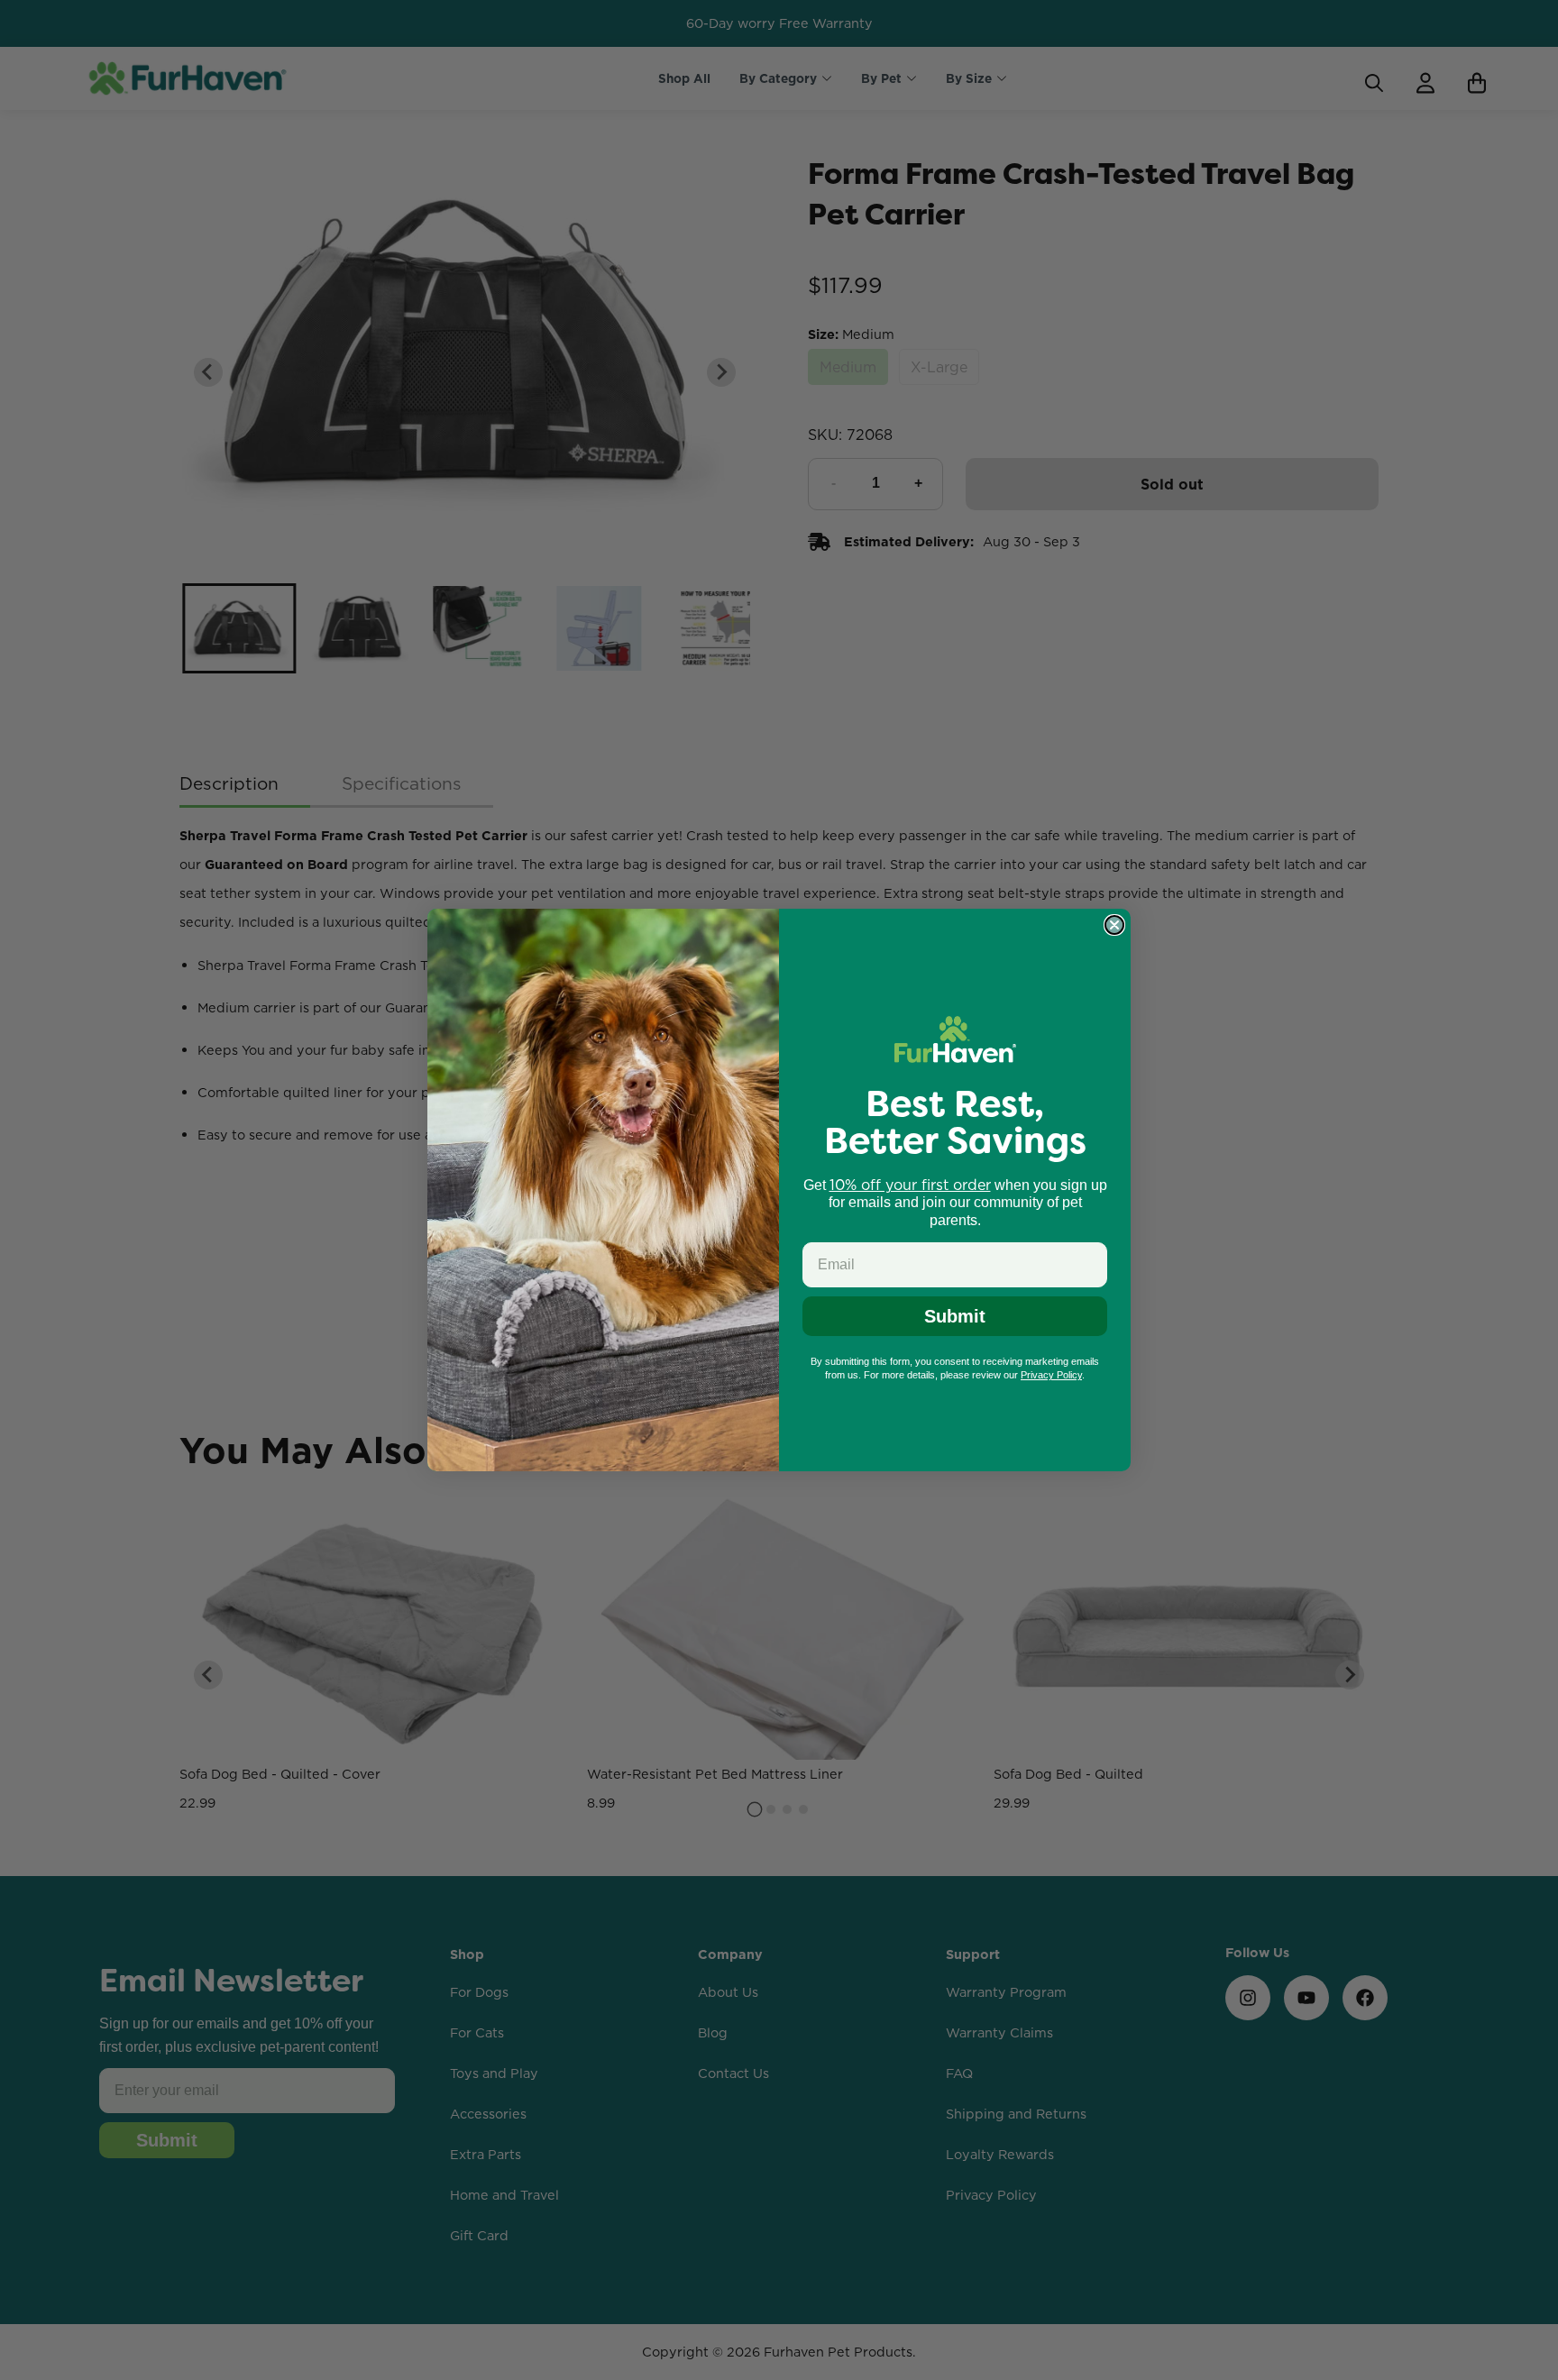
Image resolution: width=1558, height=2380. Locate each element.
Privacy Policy (1051, 1375)
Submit (955, 1316)
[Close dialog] (1114, 925)
